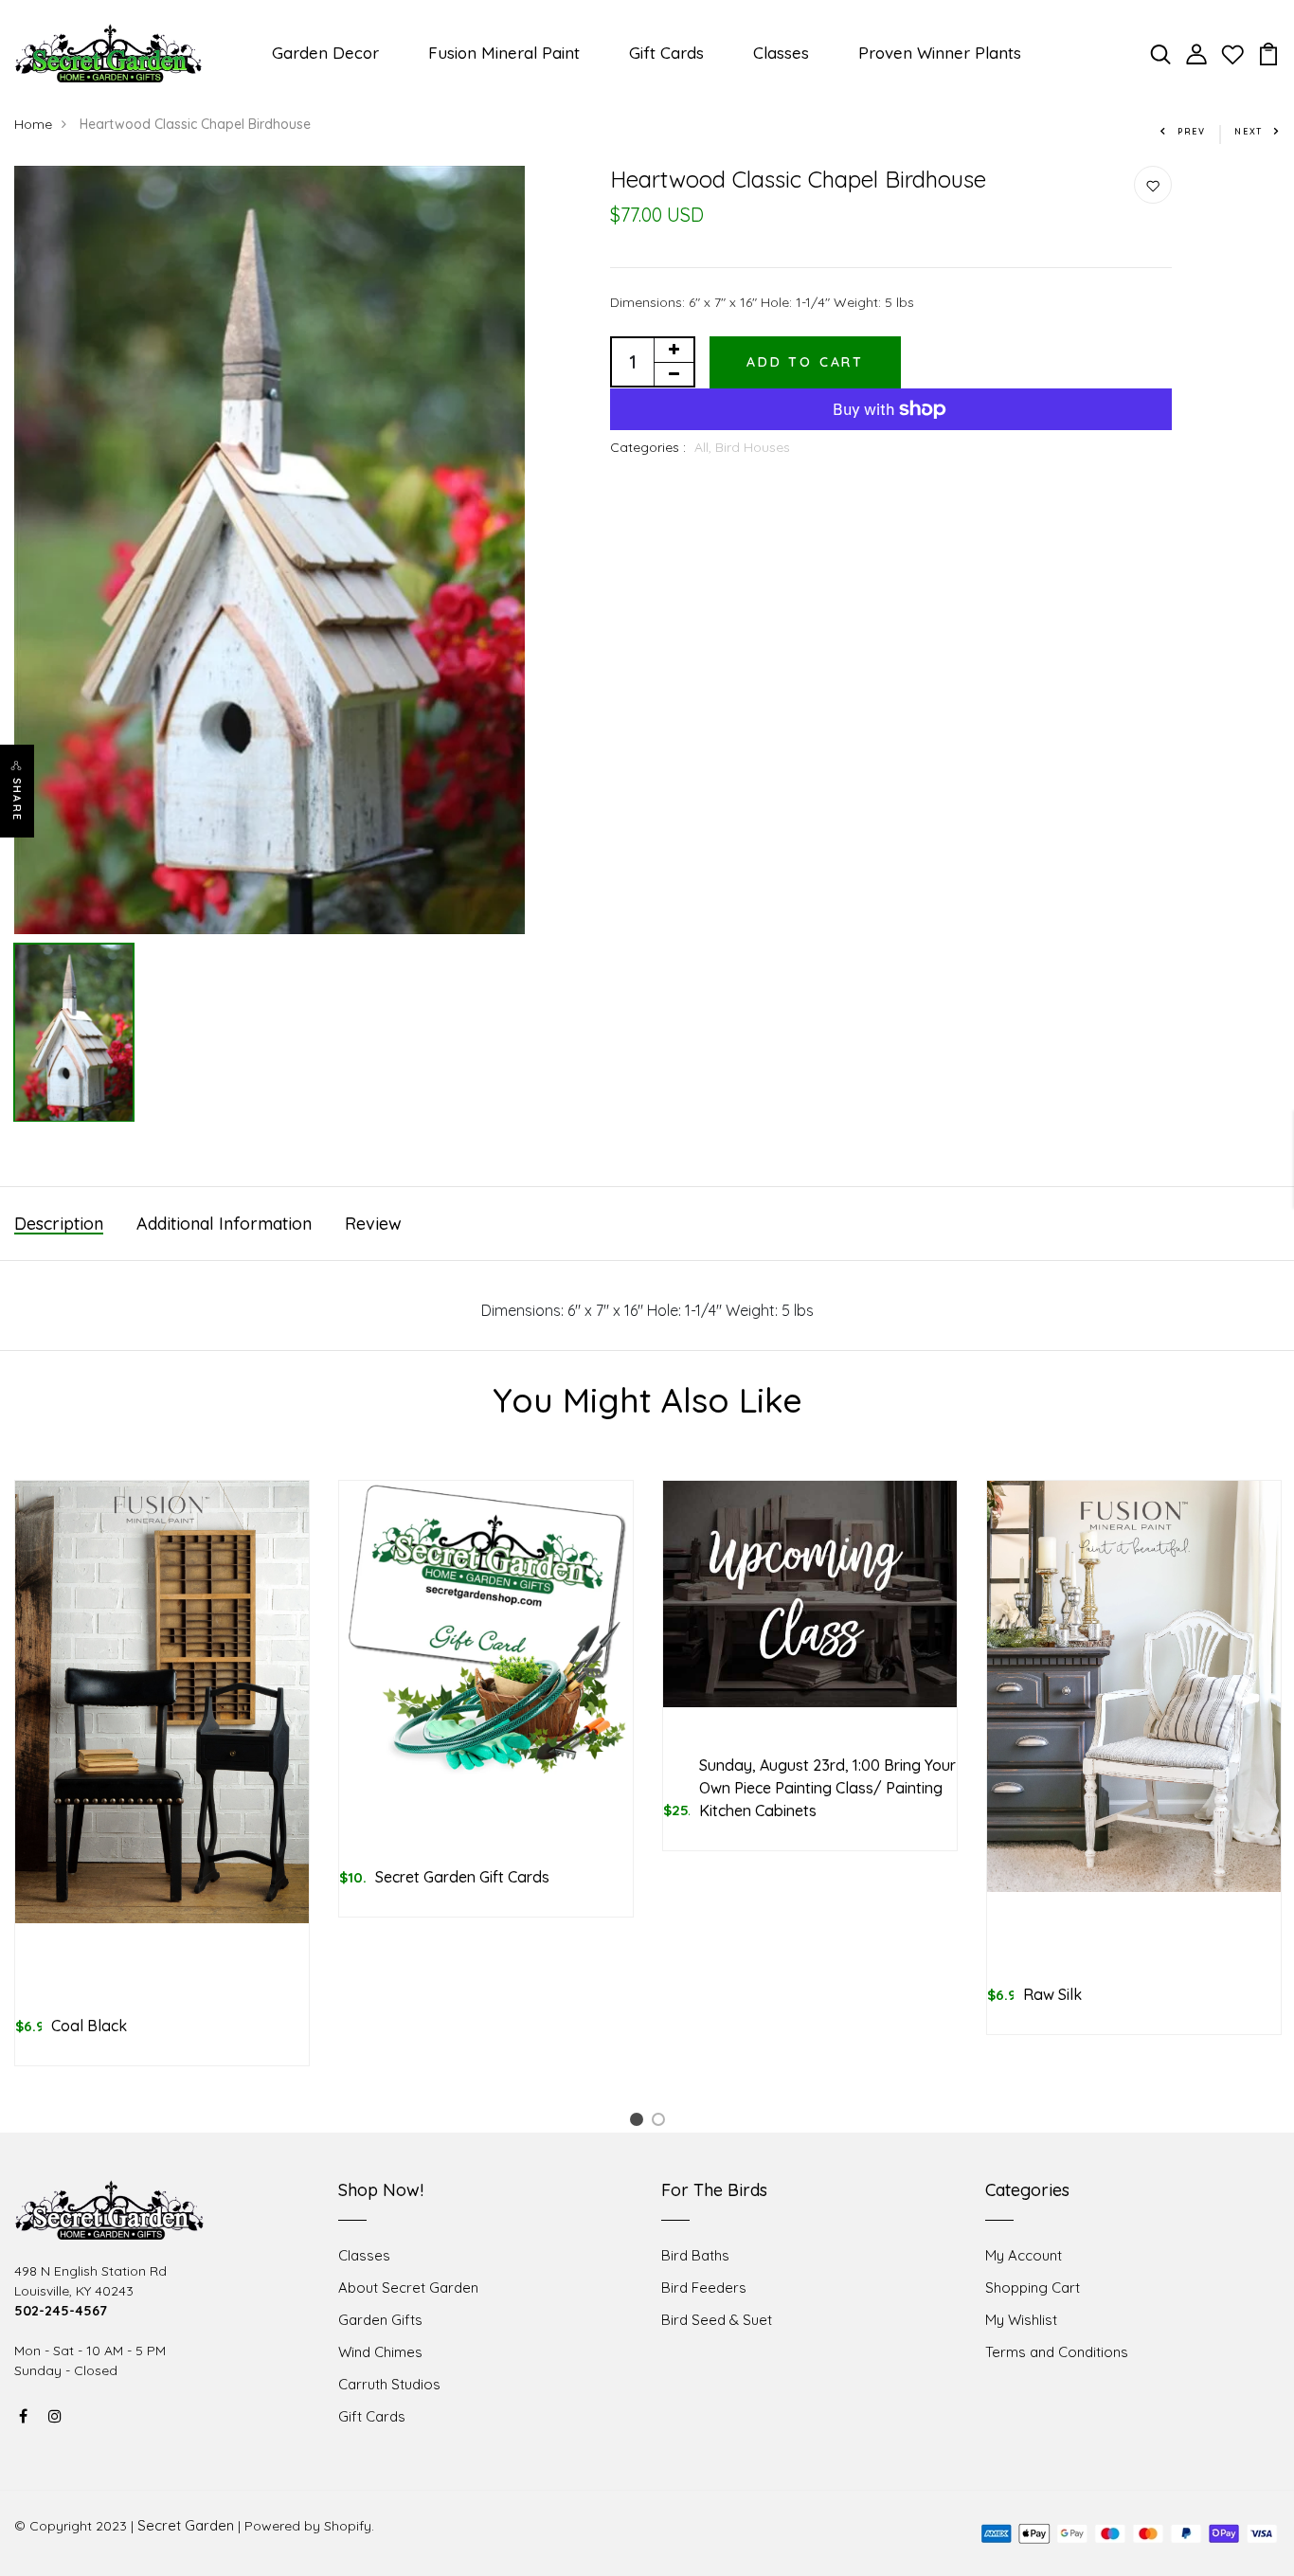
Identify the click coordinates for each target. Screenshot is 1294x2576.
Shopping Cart (1033, 2288)
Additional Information (224, 1224)
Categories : (648, 447)
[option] (270, 550)
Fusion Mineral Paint (504, 53)
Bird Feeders (704, 2288)
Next (1249, 131)
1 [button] (639, 2123)
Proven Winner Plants (940, 53)
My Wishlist (1021, 2320)
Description (59, 1224)
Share (17, 800)
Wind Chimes (380, 2352)
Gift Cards (666, 53)
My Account (1024, 2255)
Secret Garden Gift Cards (462, 1877)
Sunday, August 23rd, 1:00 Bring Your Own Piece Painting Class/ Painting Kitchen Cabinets (827, 1788)
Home (33, 124)
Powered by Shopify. (309, 2526)
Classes (781, 53)
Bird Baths (695, 2255)
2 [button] (662, 2123)
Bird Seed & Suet (717, 2320)
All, (705, 447)
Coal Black (89, 2026)
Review (373, 1224)
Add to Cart (805, 362)
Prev (1192, 131)
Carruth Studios (389, 2384)
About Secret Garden (408, 2288)
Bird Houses (753, 447)
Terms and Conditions (1057, 2352)
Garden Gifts (380, 2320)
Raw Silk (1052, 1994)
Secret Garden (186, 2525)
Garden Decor (325, 53)
